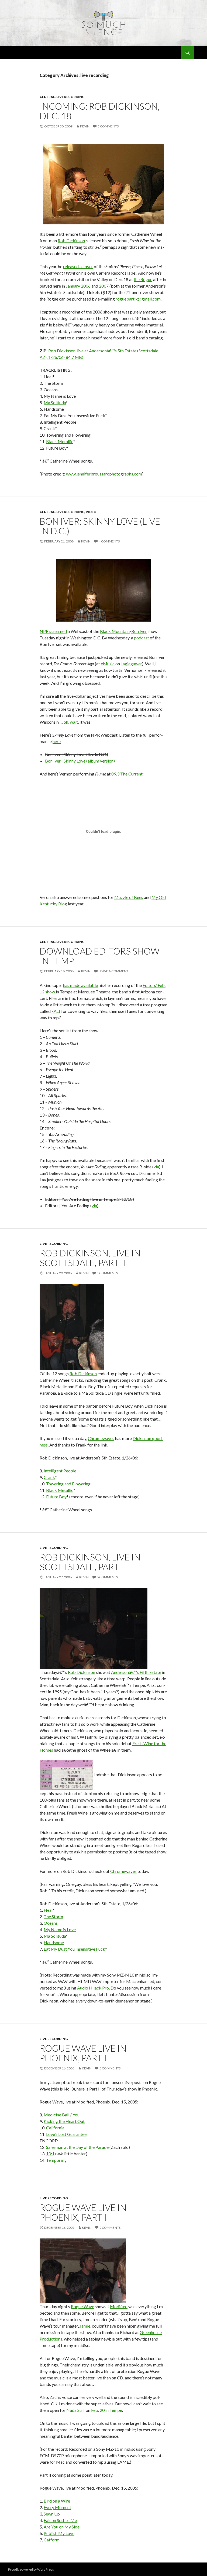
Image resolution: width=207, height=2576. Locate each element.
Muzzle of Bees (129, 897)
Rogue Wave (82, 2306)
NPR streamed (53, 631)
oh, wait (71, 722)
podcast (142, 638)
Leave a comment (113, 971)
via (156, 1167)
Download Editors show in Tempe (100, 956)
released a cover (78, 266)
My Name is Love (60, 1929)
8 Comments (107, 1577)
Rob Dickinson (71, 240)
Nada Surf (76, 2410)
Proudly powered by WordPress (31, 2569)
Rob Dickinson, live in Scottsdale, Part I (90, 1562)
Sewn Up (52, 2514)
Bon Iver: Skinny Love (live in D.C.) (100, 526)
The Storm (53, 1916)
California (55, 2128)
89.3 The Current (127, 774)
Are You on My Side (62, 2527)
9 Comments (110, 2228)
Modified (119, 2306)
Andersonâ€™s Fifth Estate (136, 1672)
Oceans (51, 1923)
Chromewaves (101, 1438)
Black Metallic (60, 441)
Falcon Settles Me (60, 2520)
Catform (52, 2540)
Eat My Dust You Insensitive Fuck (74, 1949)
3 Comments (108, 126)
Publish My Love (59, 2533)
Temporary (56, 2160)
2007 (104, 286)
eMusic (108, 664)
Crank (49, 1477)
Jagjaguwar (131, 664)
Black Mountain (115, 631)
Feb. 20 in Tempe (107, 2410)
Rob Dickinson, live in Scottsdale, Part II (90, 1258)
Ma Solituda (55, 402)
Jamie (85, 2326)
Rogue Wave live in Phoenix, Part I (83, 2212)
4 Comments (109, 541)
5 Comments (107, 1273)
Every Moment (57, 2507)
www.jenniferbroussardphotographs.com (104, 474)
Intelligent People (60, 1471)
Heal (48, 1910)
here (57, 741)
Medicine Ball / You (62, 2115)
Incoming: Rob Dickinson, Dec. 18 (100, 111)
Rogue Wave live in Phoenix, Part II (83, 2053)
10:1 (50, 2154)
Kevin (85, 126)
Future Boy (56, 1497)
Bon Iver (139, 631)
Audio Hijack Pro (93, 1988)
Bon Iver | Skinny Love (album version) (80, 761)
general (47, 97)
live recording (70, 97)
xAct (56, 1011)
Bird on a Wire (57, 2501)
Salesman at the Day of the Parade (77, 2147)
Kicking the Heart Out (64, 2121)
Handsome (54, 1942)
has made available (80, 985)
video (91, 512)
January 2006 (78, 286)
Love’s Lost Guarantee (66, 2134)
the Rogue (143, 279)
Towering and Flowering (68, 1484)
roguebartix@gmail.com (138, 299)
